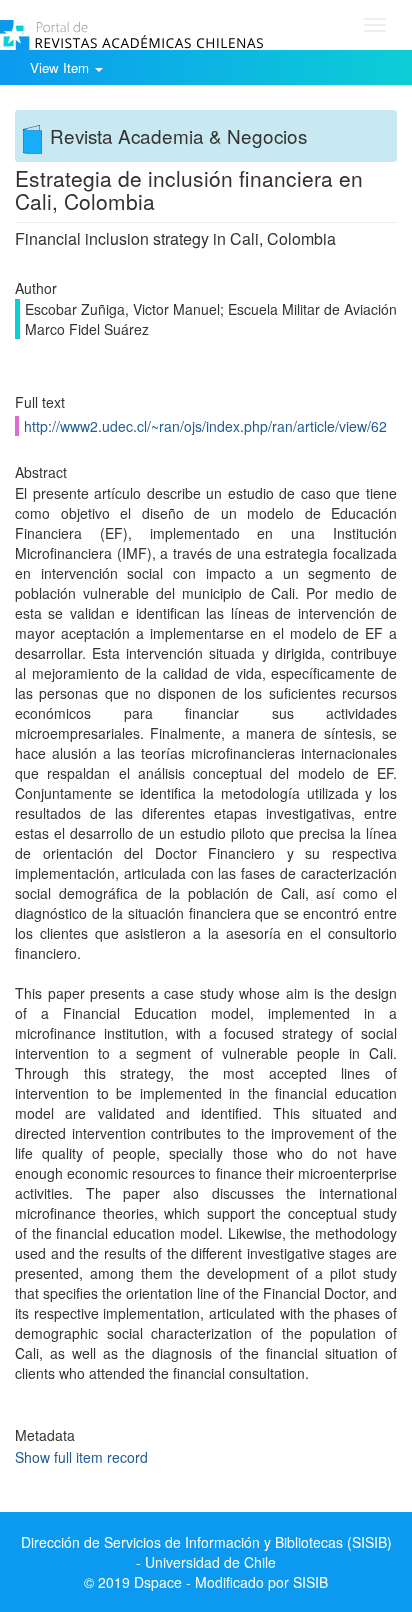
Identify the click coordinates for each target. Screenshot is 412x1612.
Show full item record (81, 1457)
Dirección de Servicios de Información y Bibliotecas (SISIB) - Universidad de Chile (206, 1552)
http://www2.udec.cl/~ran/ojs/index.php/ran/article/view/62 (205, 426)
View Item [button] (61, 67)
